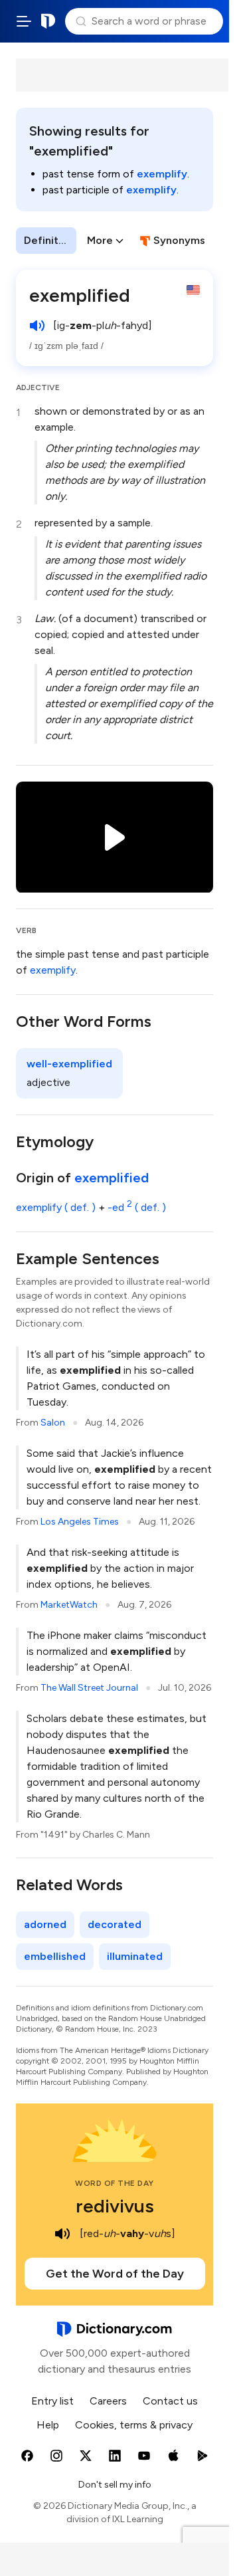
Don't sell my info (115, 2485)
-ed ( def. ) (137, 1207)
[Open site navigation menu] (24, 21)
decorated (115, 1924)
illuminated (135, 1956)
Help (48, 2425)
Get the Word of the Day (115, 2274)
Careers (108, 2401)
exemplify (162, 174)
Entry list (52, 2401)
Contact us (170, 2401)
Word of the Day (115, 2183)
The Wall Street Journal (89, 1688)
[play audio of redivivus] (62, 2234)
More (100, 240)
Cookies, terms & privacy (134, 2425)
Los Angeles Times (80, 1522)
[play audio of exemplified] (37, 326)
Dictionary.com (48, 21)
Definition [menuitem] (49, 240)
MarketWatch (69, 1605)
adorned (45, 1924)
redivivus (115, 2206)
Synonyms (179, 240)
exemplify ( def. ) (56, 1207)
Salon (53, 1423)
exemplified (112, 1178)
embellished (55, 1956)
